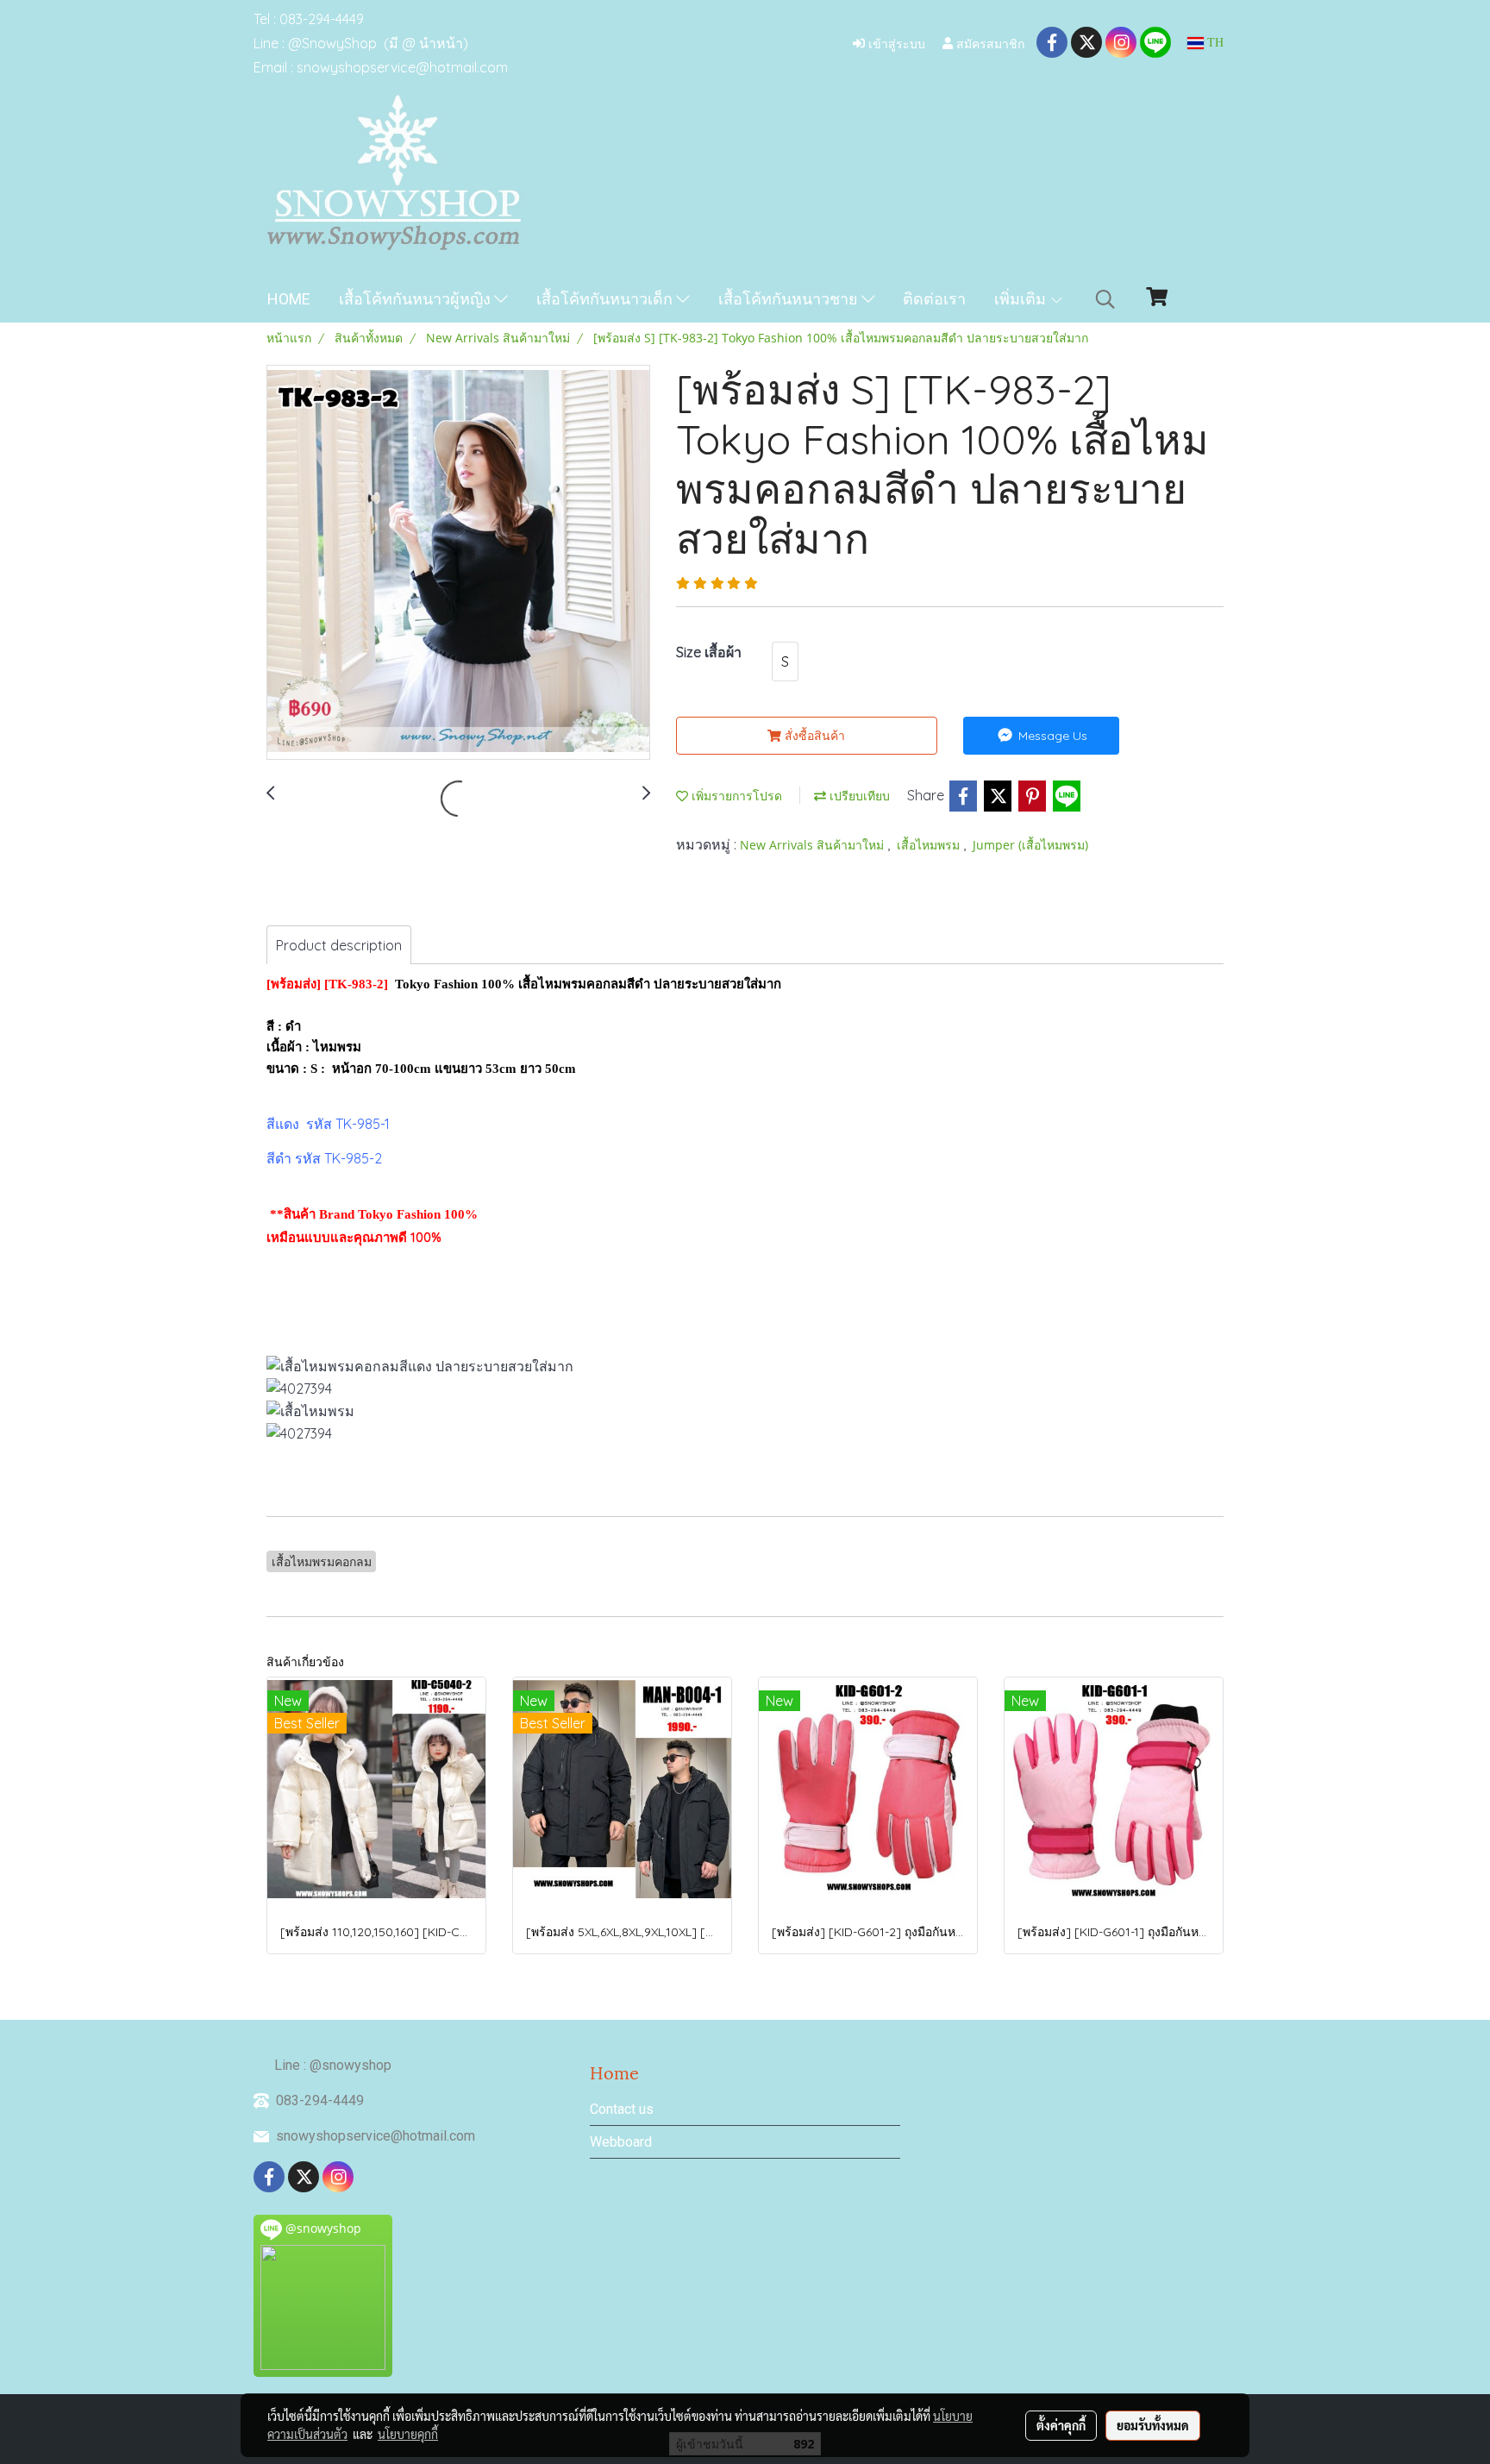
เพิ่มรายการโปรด (735, 796)
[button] (1105, 299)
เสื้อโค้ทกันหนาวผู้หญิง (416, 299)
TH (1214, 43)
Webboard (621, 2142)
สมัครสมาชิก (989, 43)
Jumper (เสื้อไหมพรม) (1030, 845)
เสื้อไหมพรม (930, 845)
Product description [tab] (339, 945)
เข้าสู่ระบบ (895, 43)
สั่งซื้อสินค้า (813, 736)
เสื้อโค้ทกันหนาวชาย (790, 299)
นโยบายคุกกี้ (408, 2434)
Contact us (622, 2109)
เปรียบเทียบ (858, 796)
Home (289, 299)
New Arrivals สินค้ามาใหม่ (814, 845)
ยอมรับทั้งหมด (1153, 2425)
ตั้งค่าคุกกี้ (1061, 2425)
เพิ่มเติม (1022, 299)
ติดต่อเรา (934, 299)
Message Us (1051, 736)
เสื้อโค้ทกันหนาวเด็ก (606, 299)
